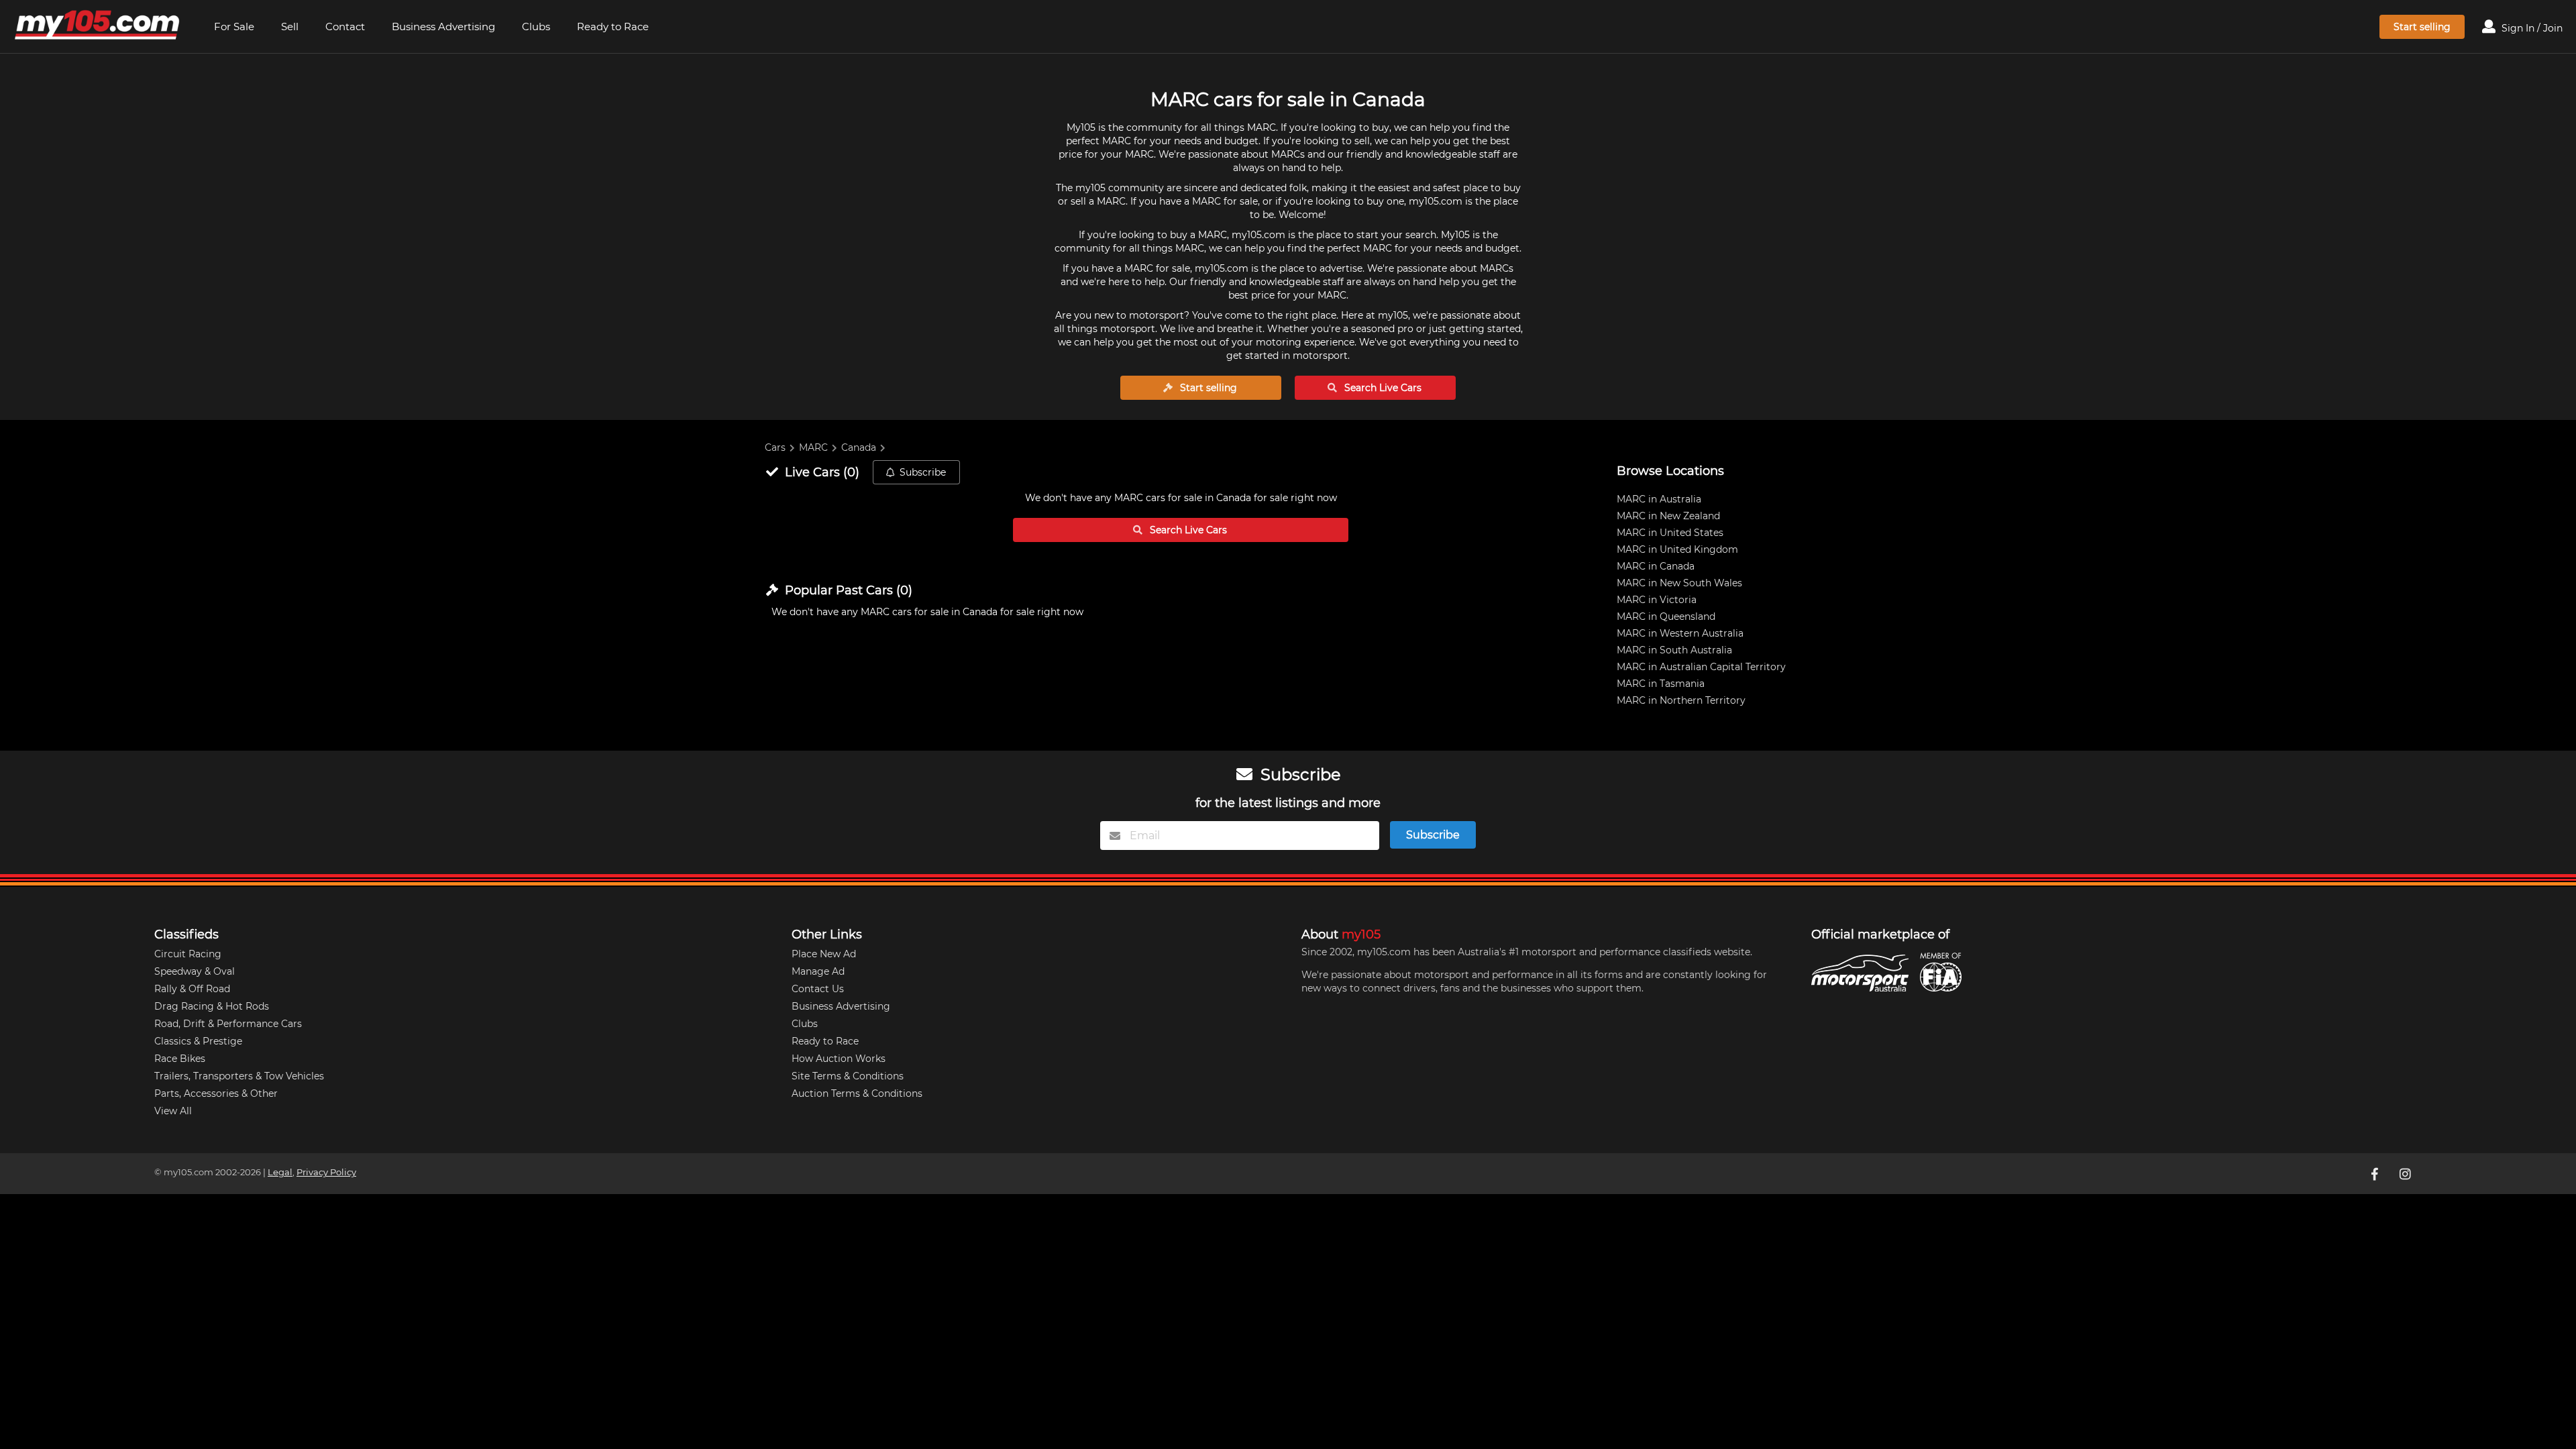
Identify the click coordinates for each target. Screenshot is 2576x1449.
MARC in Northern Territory (1681, 700)
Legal (280, 1172)
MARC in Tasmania (1661, 684)
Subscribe (923, 472)
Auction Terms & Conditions (857, 1093)
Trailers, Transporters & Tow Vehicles (239, 1076)
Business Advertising (443, 26)
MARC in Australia (1659, 499)
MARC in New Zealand (1668, 516)
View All (173, 1111)
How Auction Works (839, 1059)
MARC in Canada (1656, 566)
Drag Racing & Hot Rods (212, 1006)
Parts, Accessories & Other (216, 1093)
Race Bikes (180, 1059)
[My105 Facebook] (2375, 1173)
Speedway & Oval (195, 971)
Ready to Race (613, 26)
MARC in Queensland (1666, 616)
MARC (813, 447)
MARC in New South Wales (1679, 583)
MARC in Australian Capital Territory (1701, 667)
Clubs (536, 26)
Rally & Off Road (192, 989)
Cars (775, 447)
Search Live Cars (1382, 388)
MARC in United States (1670, 533)
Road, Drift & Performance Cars (228, 1024)
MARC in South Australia (1674, 650)
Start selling (2422, 27)
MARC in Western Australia (1680, 633)
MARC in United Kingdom (1677, 549)
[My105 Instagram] (2406, 1173)
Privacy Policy (326, 1172)
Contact (345, 26)
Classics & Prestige (198, 1041)
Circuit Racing (188, 954)
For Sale (234, 26)
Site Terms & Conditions (848, 1076)
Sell (290, 26)
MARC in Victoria (1657, 600)
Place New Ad (824, 954)
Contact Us (818, 989)
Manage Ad (818, 971)
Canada (859, 447)
